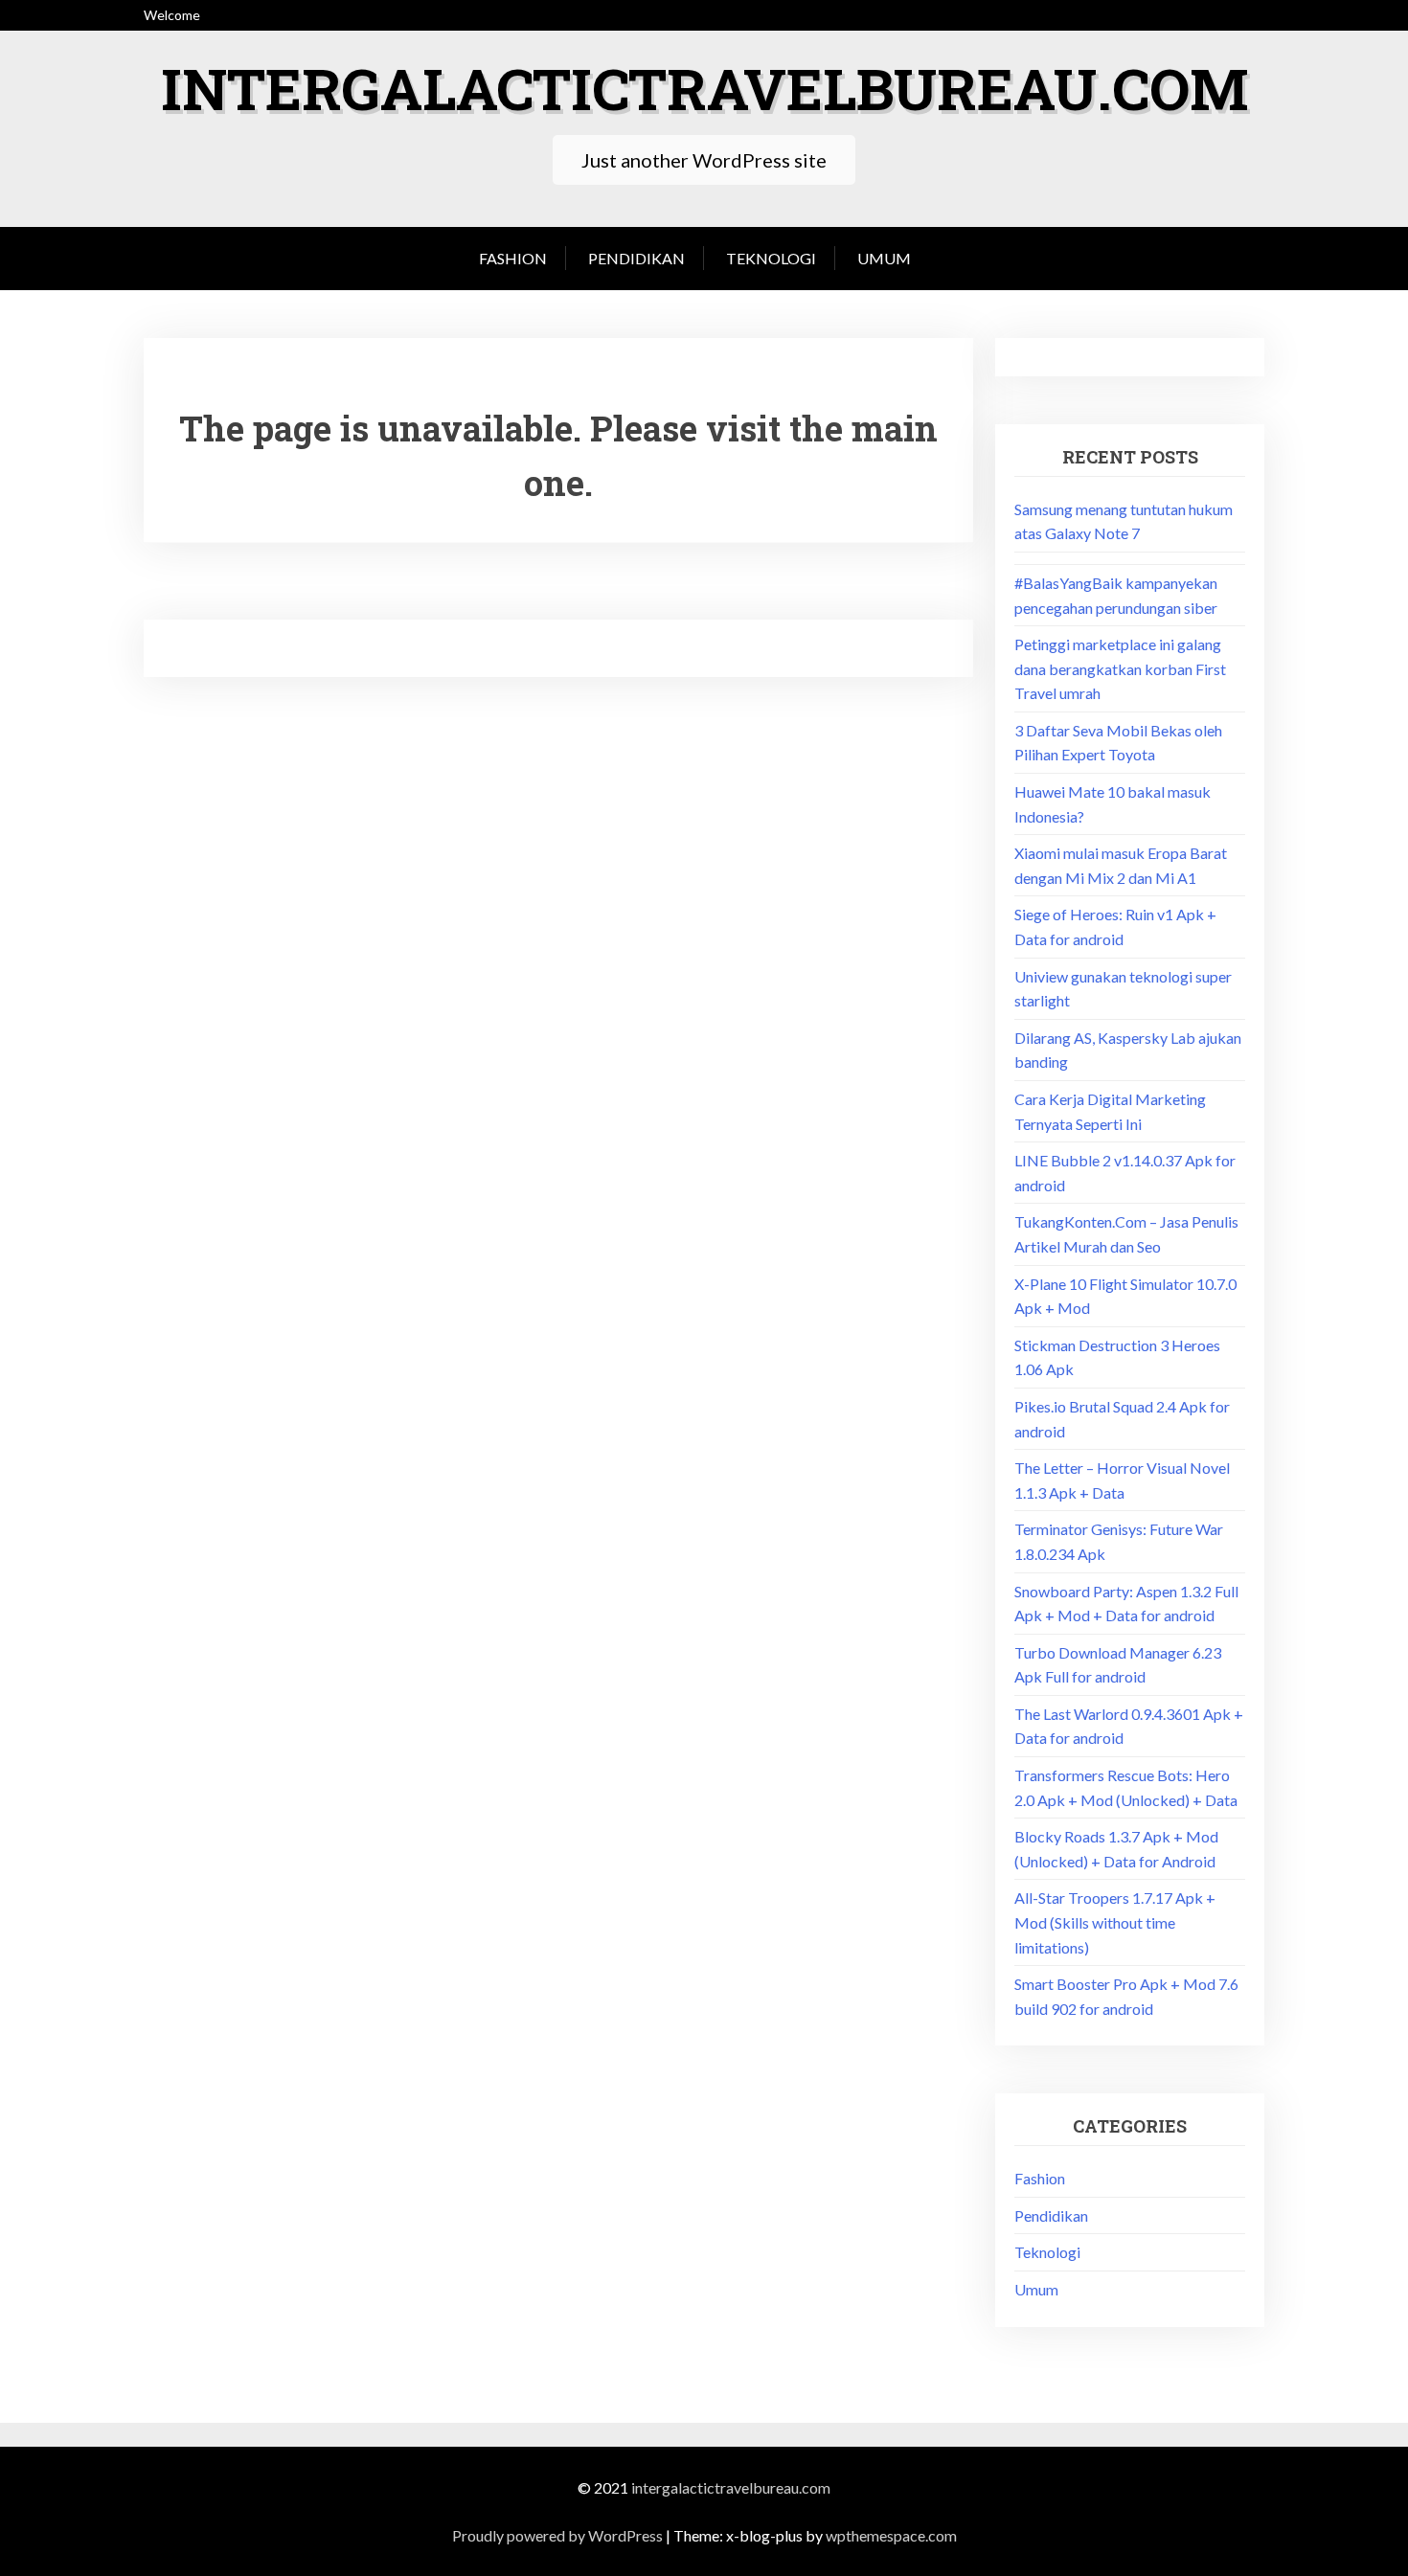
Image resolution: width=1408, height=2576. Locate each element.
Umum (884, 258)
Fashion (513, 258)
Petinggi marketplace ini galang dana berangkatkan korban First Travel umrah (1120, 668)
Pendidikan (636, 258)
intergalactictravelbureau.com (704, 88)
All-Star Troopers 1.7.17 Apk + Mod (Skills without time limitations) (1115, 1922)
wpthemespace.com (891, 2535)
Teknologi (771, 258)
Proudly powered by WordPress (557, 2535)
